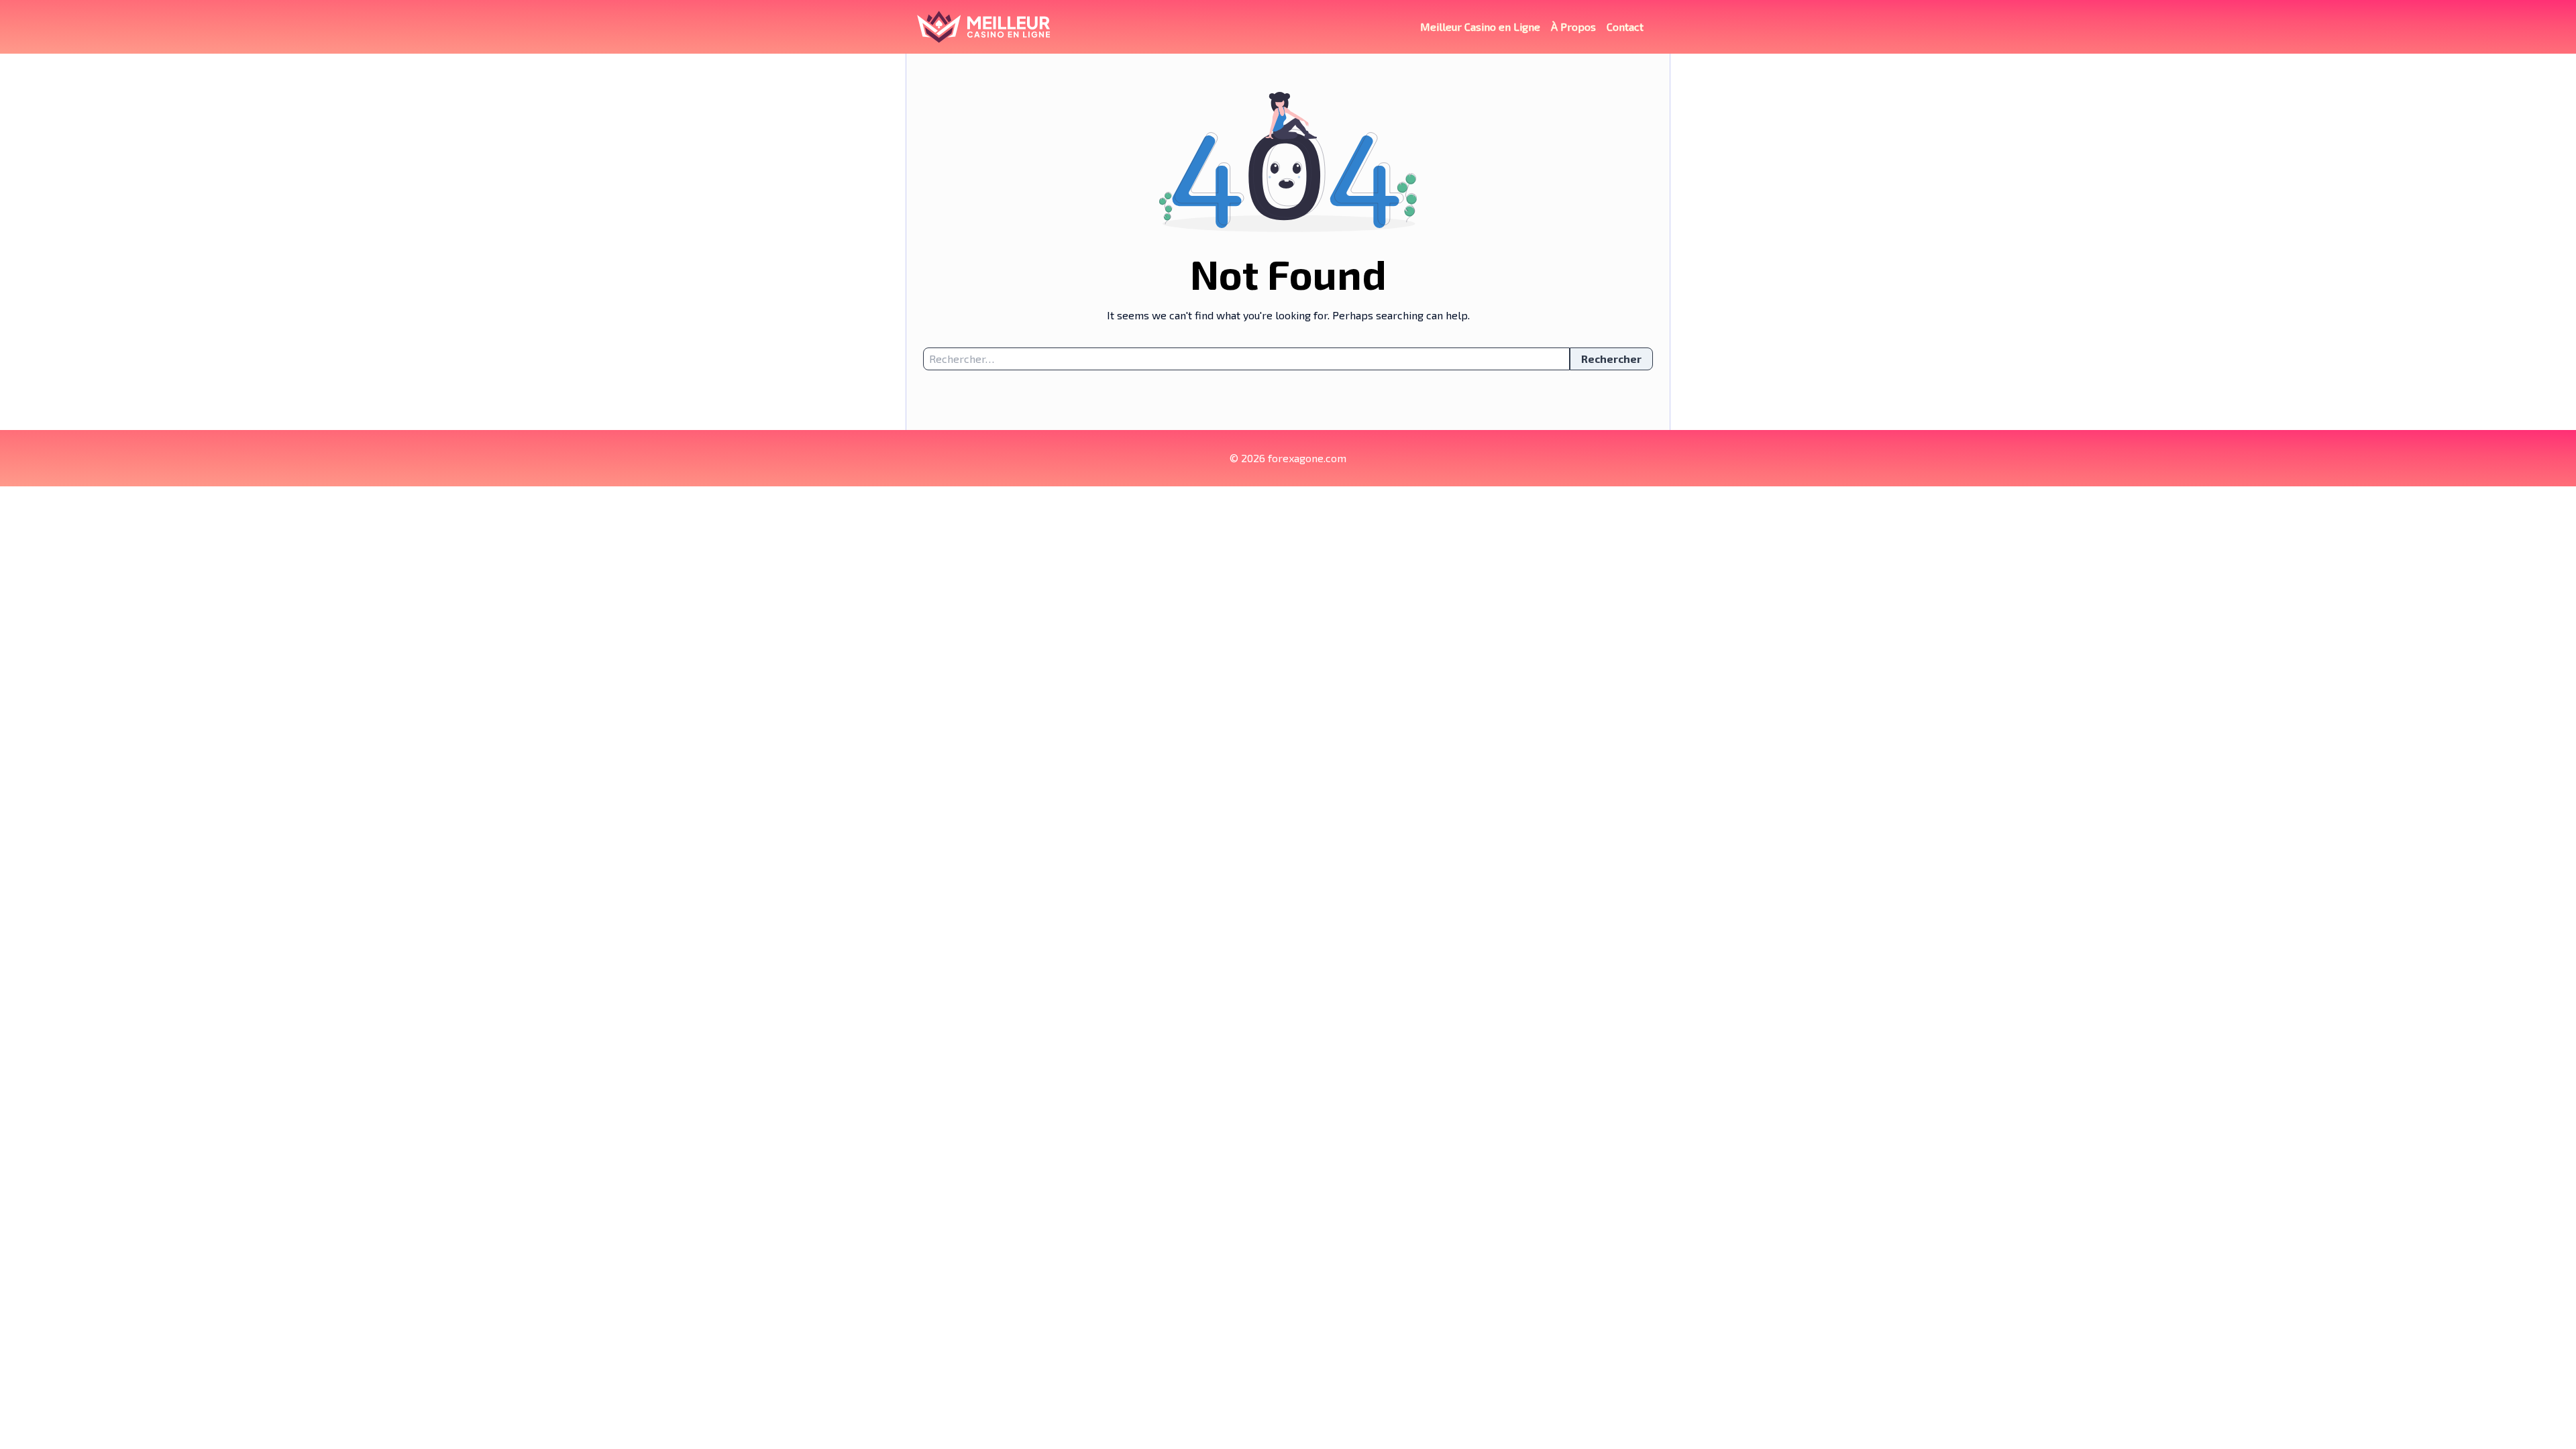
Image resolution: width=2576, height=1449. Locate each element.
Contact (1625, 26)
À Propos (1573, 26)
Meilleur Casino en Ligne (1480, 26)
